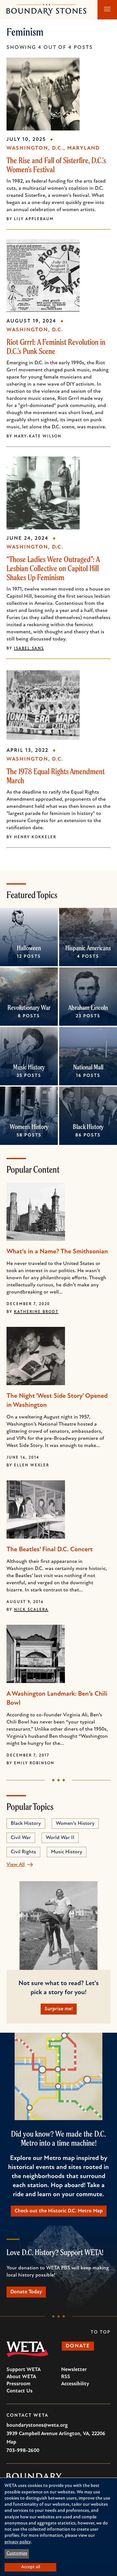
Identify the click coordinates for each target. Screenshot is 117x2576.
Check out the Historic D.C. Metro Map (59, 2211)
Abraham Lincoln (88, 1007)
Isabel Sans (29, 649)
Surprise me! (59, 2009)
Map (11, 2442)
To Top (101, 2332)
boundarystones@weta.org (37, 2425)
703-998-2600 (23, 2451)
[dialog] (58, 2527)
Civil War (21, 1838)
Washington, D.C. (35, 148)
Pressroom (19, 2384)
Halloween (29, 948)
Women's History (29, 1127)
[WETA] (27, 2349)
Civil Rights (23, 1852)
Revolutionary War (29, 1007)
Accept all (31, 2567)
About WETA (21, 2377)
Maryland (84, 148)
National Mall (88, 1067)
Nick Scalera (31, 1610)
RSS (66, 2377)
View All (16, 1865)
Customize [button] (17, 2553)
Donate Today (26, 2292)
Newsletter (74, 2370)
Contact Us (19, 2391)
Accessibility (75, 2384)
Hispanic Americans (88, 948)
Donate (78, 2346)
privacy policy (18, 2542)
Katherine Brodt (36, 1312)
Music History (29, 1067)
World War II (60, 1838)
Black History (88, 1127)
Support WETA (24, 2370)
